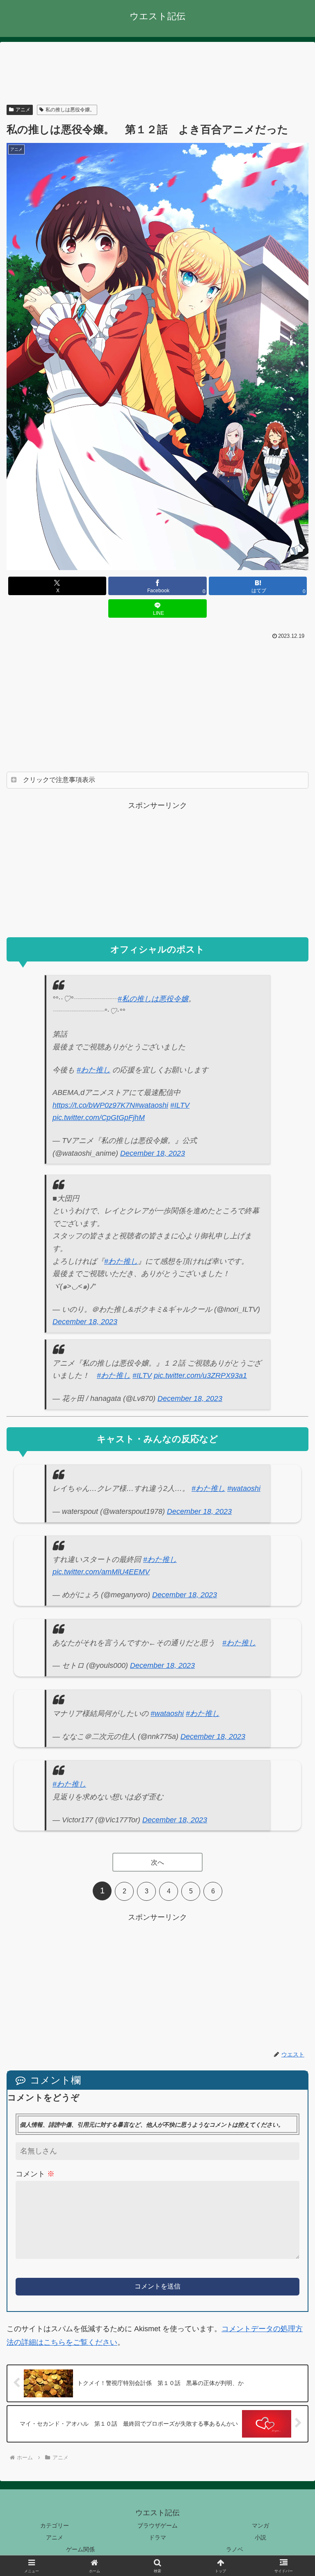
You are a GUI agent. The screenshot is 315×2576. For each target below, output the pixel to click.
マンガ (260, 2525)
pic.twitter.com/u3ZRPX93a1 (200, 1375)
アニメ (23, 110)
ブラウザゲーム (157, 2525)
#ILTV (180, 1105)
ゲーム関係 (80, 2549)
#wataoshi (152, 1105)
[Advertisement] (157, 74)
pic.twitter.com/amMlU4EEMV (101, 1572)
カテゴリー (55, 2525)
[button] (291, 1650)
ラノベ (235, 2549)
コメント (35, 2174)
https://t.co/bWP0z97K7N (94, 1105)
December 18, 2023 (153, 1153)
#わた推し (94, 1070)
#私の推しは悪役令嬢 (153, 999)
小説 (260, 2537)
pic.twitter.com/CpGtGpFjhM (99, 1118)
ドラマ (157, 2537)
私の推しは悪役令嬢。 (70, 110)
